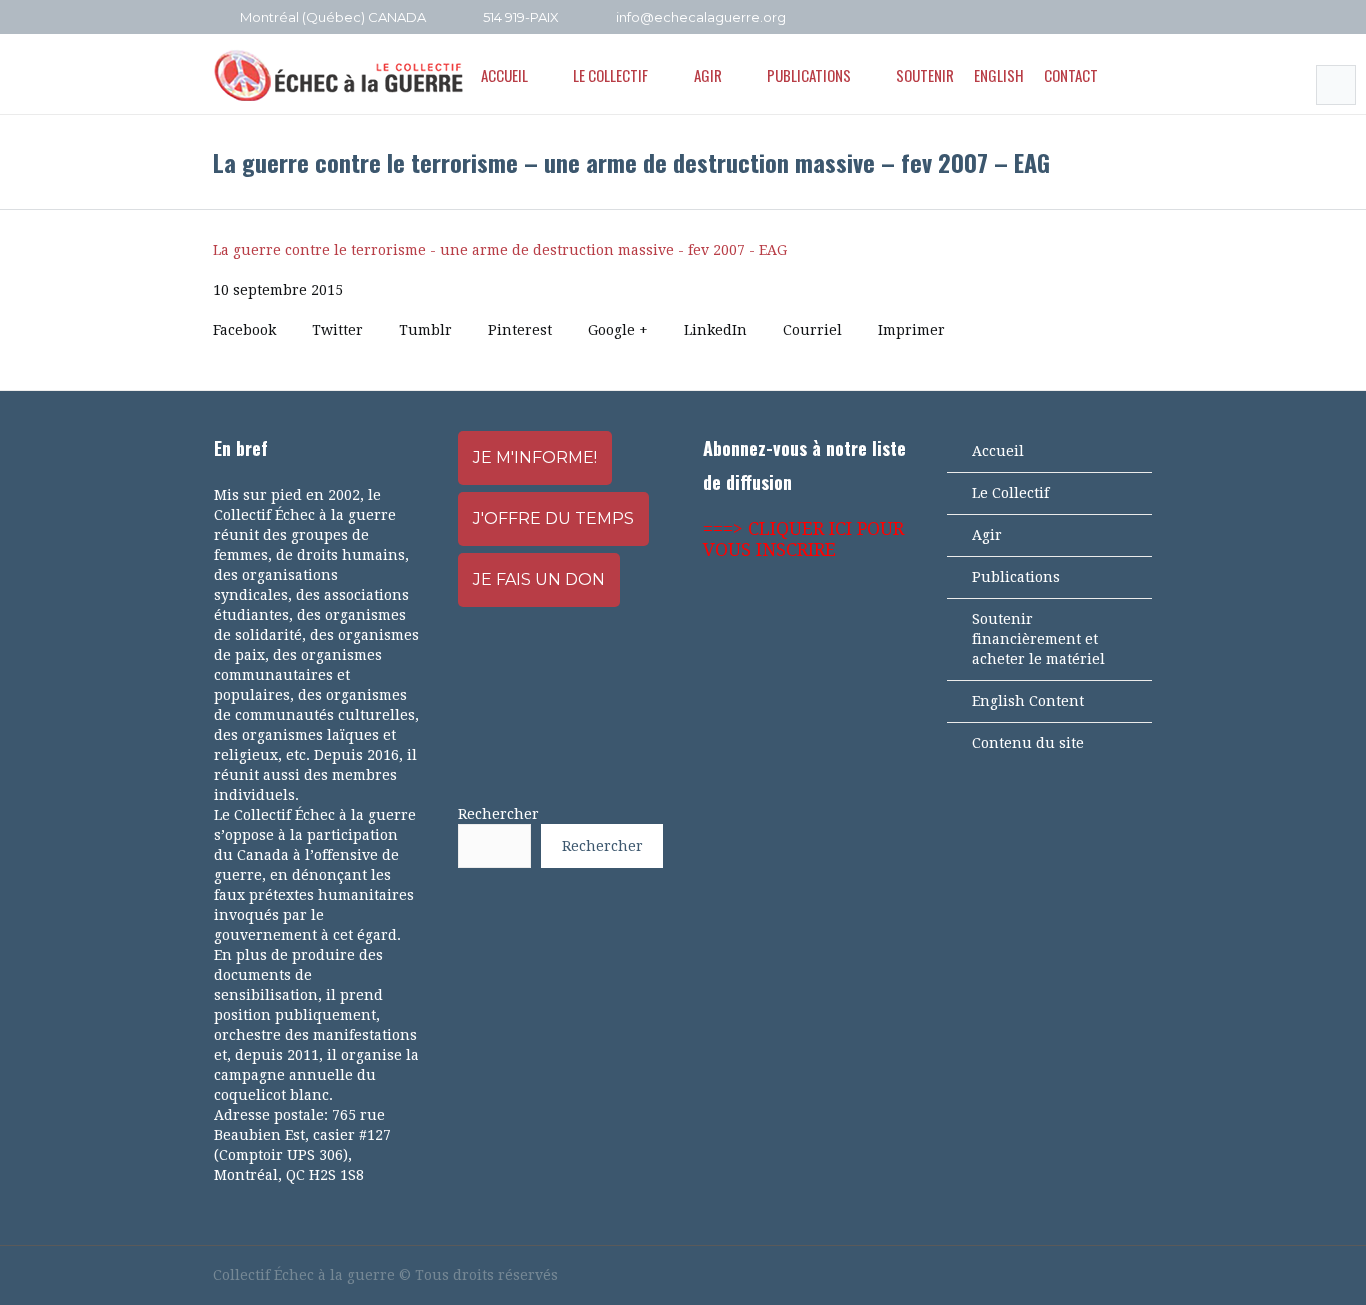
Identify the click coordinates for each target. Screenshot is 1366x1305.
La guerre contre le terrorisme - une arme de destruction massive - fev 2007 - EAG (500, 250)
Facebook (244, 330)
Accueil (998, 451)
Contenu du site (1028, 743)
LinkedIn (715, 330)
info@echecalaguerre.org (701, 17)
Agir (987, 535)
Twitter (337, 330)
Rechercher (498, 814)
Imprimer (911, 330)
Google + (618, 330)
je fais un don (539, 579)
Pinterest (520, 330)
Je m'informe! (535, 457)
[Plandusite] (1143, 18)
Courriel (812, 330)
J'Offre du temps (553, 518)
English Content (1028, 701)
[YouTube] (1089, 18)
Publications (1016, 577)
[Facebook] (1062, 18)
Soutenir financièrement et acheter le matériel (1038, 639)
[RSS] (1116, 18)
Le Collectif (1010, 493)
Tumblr (425, 330)
